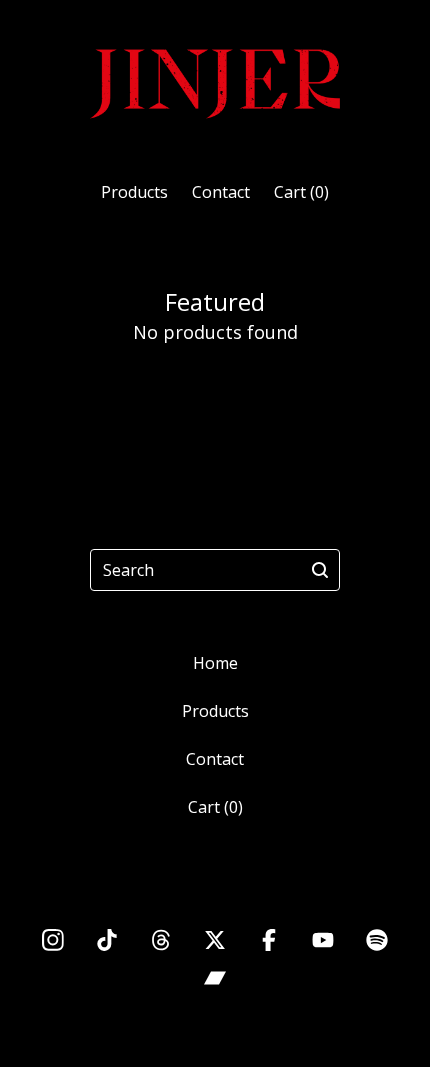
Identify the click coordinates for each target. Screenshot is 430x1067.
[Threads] (161, 940)
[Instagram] (53, 940)
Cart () (301, 192)
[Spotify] (377, 940)
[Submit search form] (320, 570)
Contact (221, 192)
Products (134, 192)
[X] (215, 940)
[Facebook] (269, 940)
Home (215, 663)
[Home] (215, 82)
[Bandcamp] (215, 978)
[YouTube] (323, 940)
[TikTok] (107, 940)
